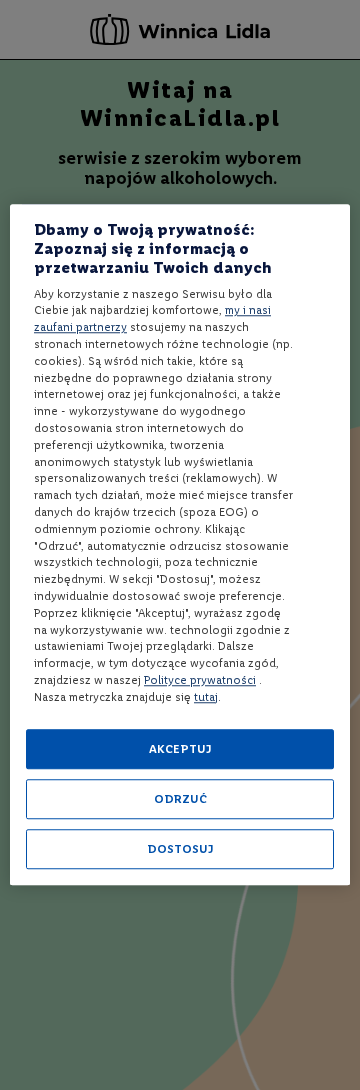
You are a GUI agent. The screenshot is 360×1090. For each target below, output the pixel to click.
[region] (180, 544)
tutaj (206, 697)
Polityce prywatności (200, 680)
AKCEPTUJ (180, 750)
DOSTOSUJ (180, 850)
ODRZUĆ (180, 800)
